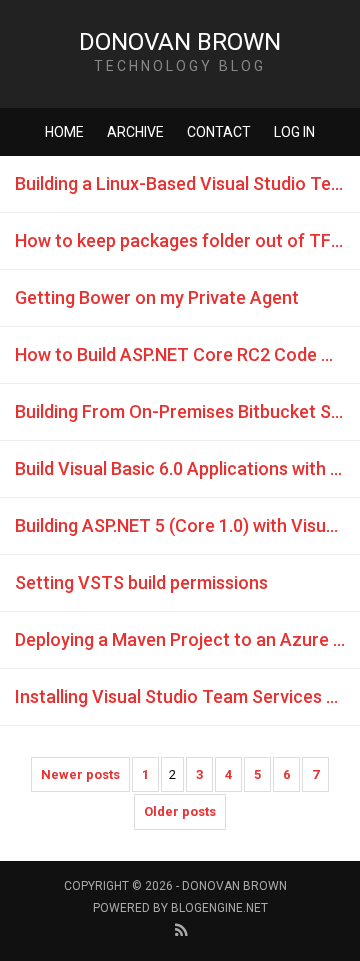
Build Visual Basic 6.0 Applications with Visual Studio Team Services (187, 468)
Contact (219, 132)
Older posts (180, 811)
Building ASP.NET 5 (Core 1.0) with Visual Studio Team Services (187, 525)
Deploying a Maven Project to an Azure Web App (187, 639)
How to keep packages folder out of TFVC (185, 240)
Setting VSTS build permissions (141, 582)
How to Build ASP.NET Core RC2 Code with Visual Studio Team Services (187, 354)
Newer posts (80, 774)
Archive (135, 132)
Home (64, 132)
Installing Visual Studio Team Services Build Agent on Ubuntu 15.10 (187, 696)
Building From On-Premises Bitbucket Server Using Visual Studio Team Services (187, 411)
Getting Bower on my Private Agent (157, 297)
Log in (294, 132)
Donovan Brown (180, 42)
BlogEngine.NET (219, 908)
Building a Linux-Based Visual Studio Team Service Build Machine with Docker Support (187, 183)
